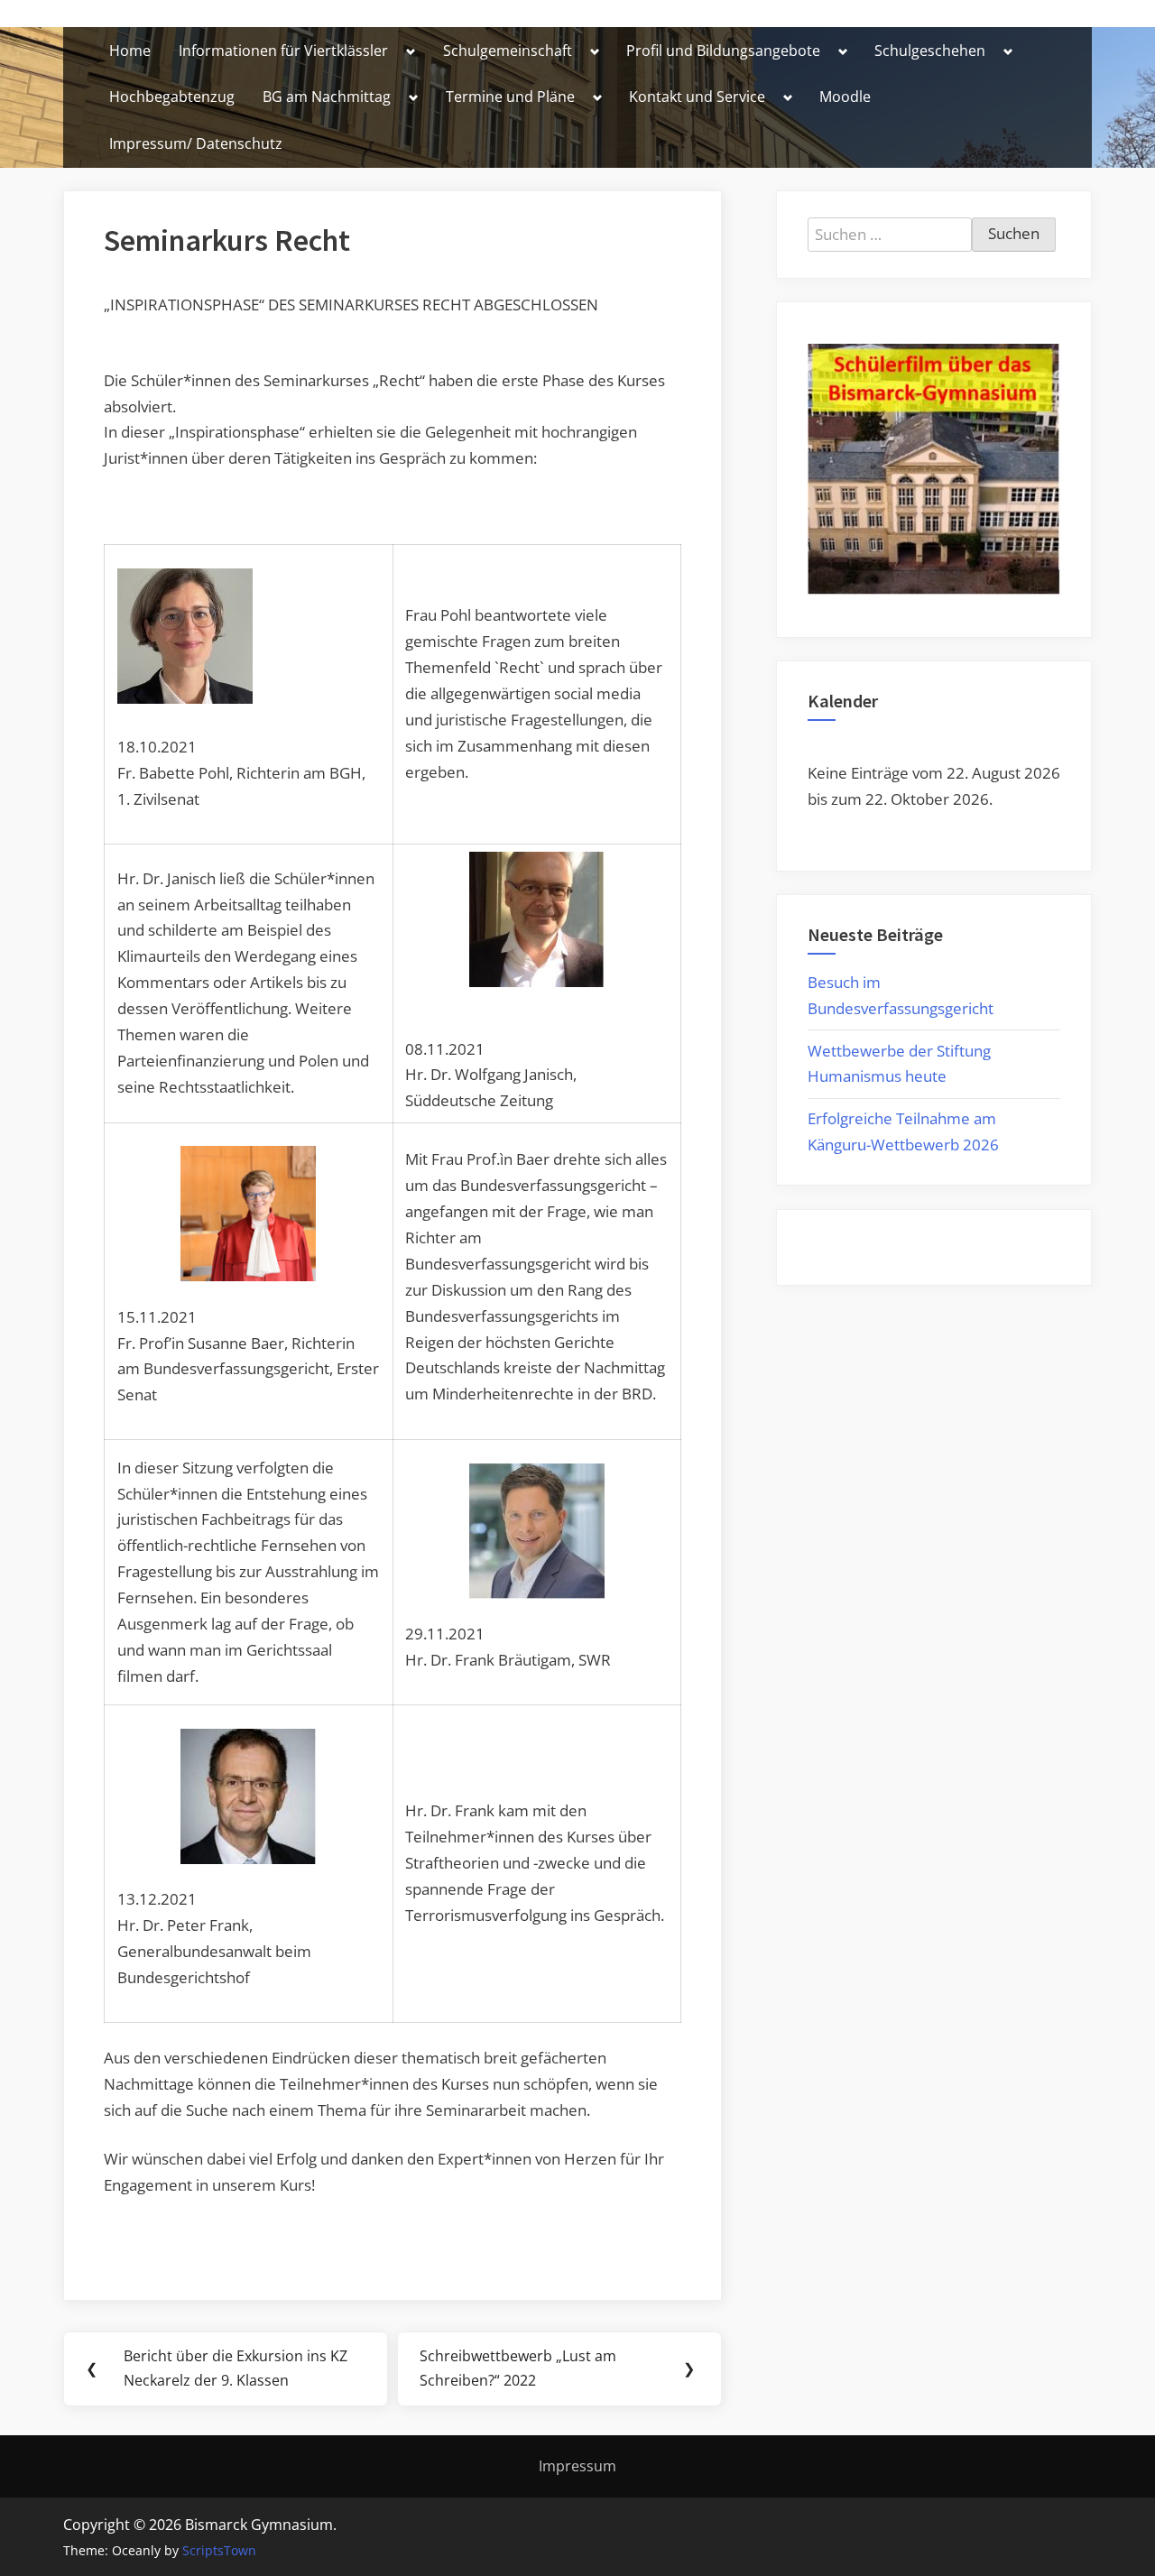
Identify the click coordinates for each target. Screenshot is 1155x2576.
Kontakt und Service (697, 97)
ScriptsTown (219, 2550)
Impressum (577, 2466)
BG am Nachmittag (327, 97)
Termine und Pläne (510, 97)
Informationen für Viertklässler (283, 51)
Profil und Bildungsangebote (723, 51)
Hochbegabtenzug (172, 97)
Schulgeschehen (930, 51)
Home (130, 51)
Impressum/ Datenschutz (196, 143)
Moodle (845, 97)
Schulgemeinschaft (508, 51)
